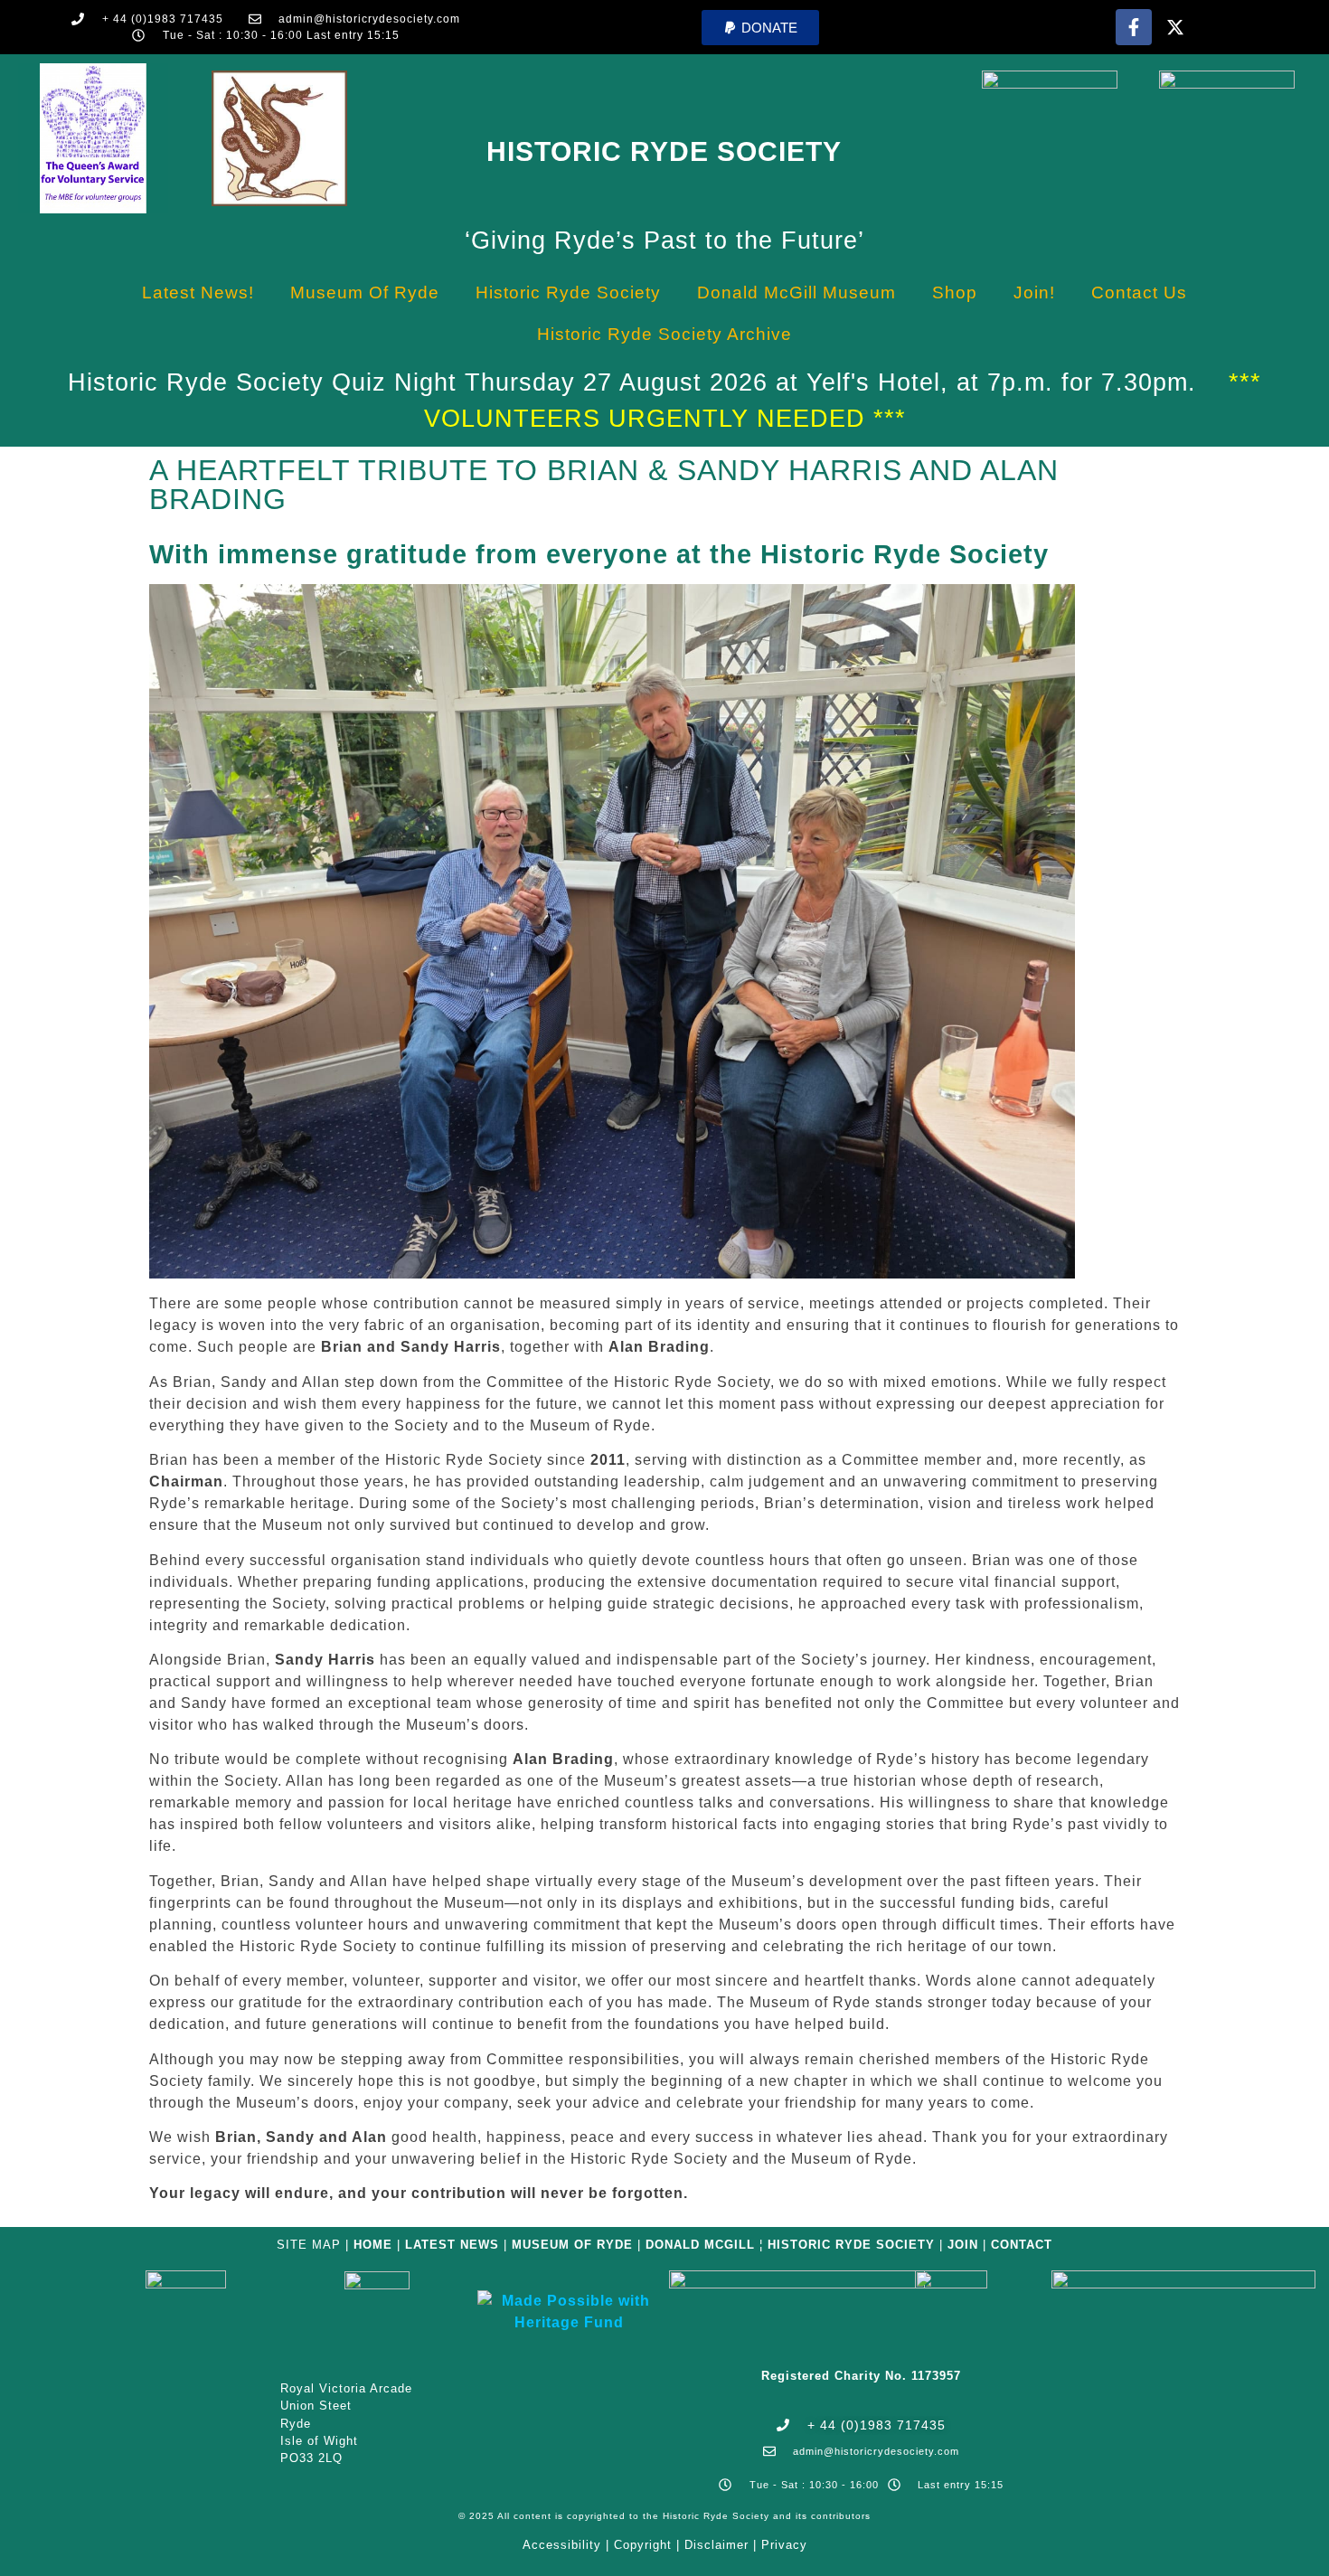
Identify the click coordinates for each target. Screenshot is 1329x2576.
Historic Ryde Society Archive (664, 334)
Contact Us (1139, 293)
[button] (760, 28)
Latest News (452, 2245)
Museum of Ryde (365, 293)
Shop (955, 293)
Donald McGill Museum (796, 293)
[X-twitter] (1175, 27)
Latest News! (198, 293)
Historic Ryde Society (664, 151)
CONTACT (1022, 2245)
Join (963, 2245)
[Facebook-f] (1134, 27)
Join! (1034, 293)
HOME (373, 2245)
